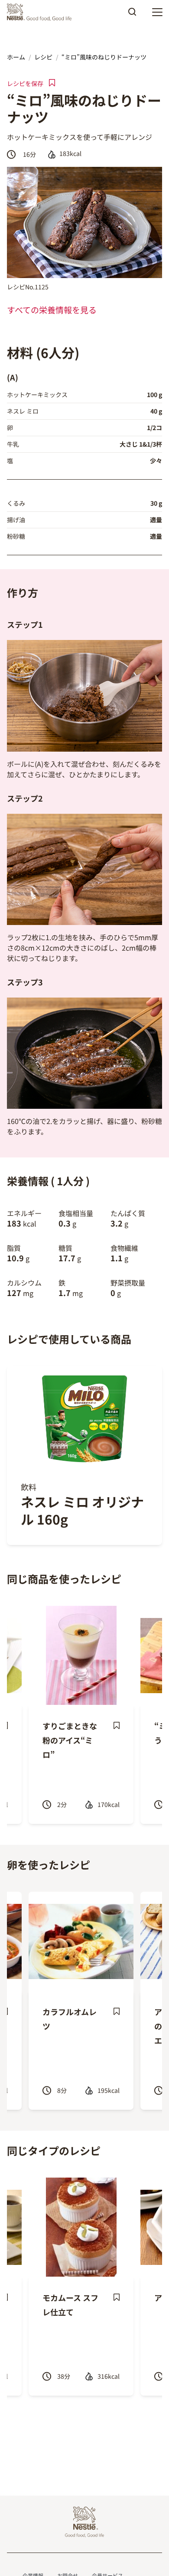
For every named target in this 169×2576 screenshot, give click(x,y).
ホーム (16, 57)
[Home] (41, 12)
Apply (132, 15)
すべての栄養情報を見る (52, 310)
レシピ (43, 57)
